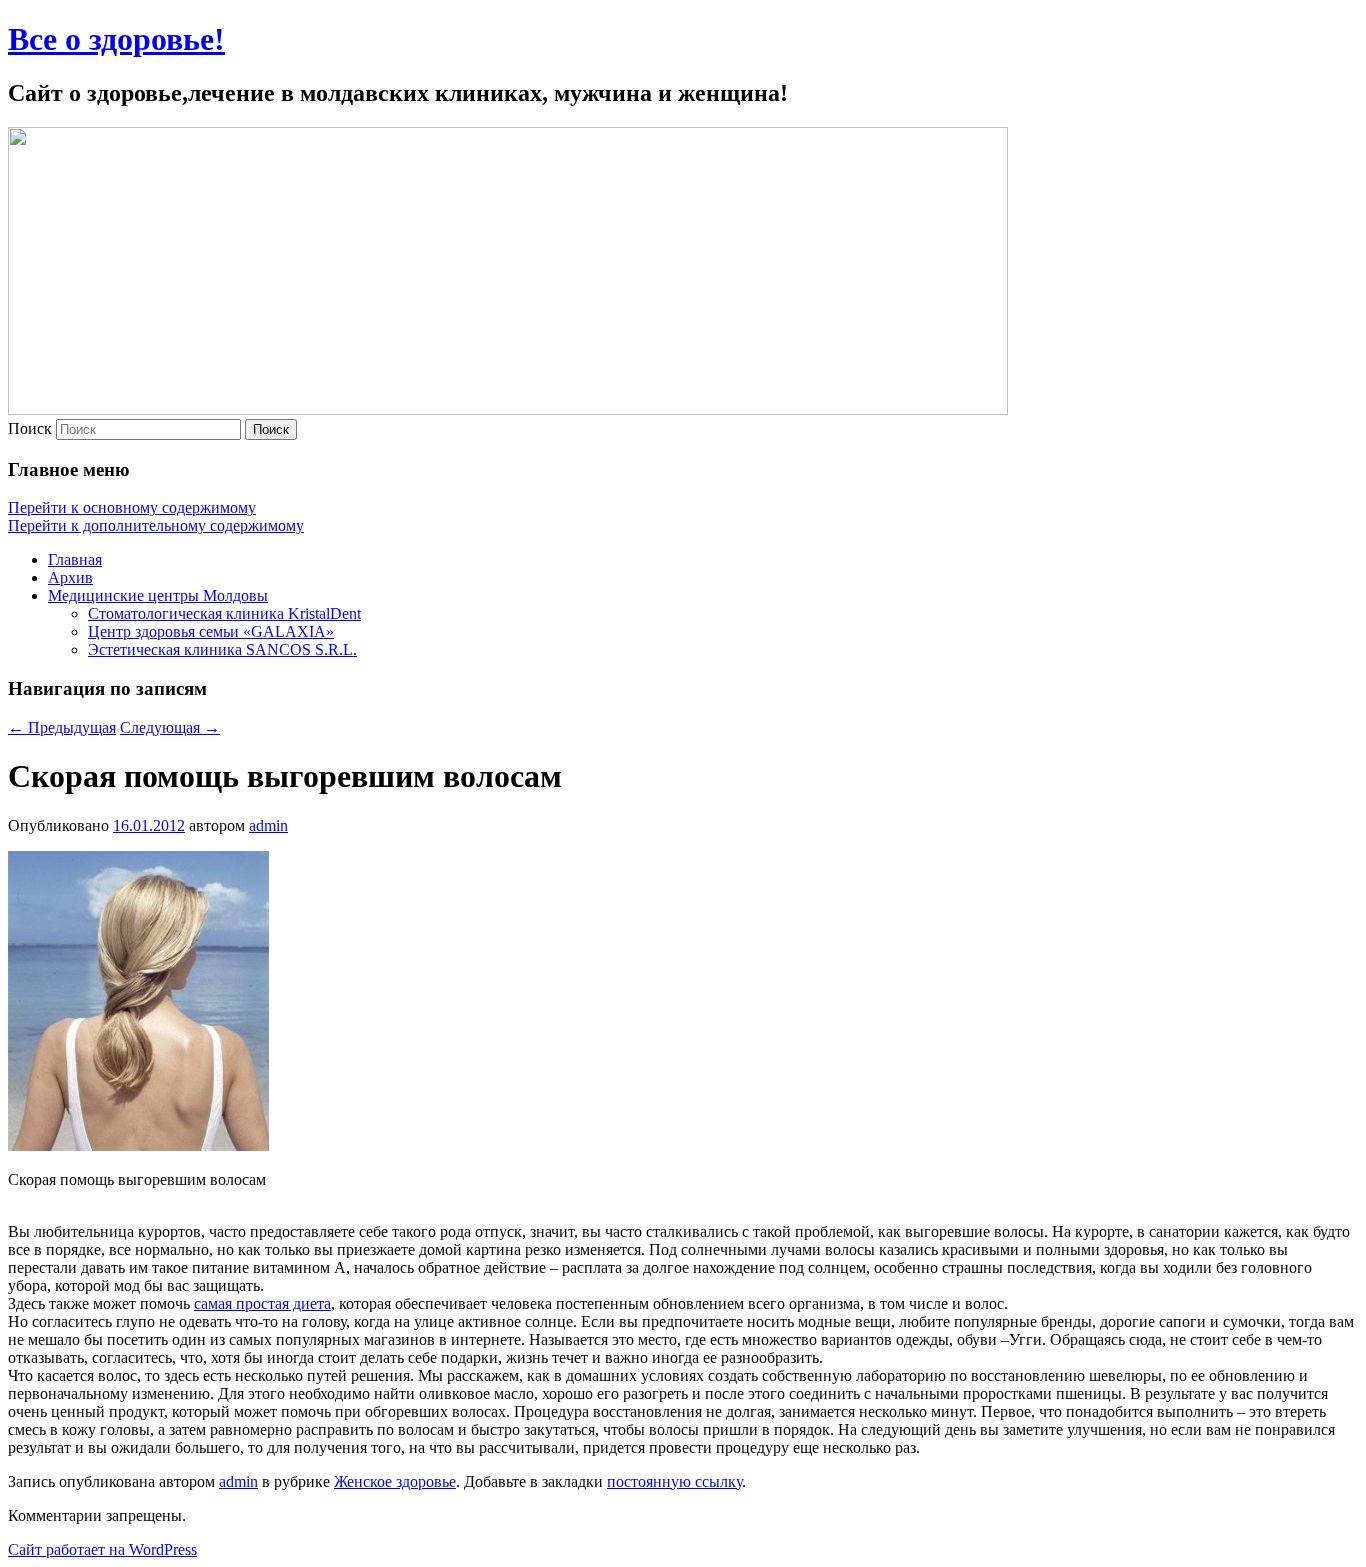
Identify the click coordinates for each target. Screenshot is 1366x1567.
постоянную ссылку (674, 1481)
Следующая (170, 727)
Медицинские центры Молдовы (158, 595)
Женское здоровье (395, 1481)
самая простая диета (262, 1303)
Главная (75, 559)
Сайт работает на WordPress (102, 1549)
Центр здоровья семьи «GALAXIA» (211, 631)
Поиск (30, 428)
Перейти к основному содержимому (132, 507)
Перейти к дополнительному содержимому (156, 525)
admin (268, 825)
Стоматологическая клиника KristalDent (224, 613)
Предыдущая (62, 727)
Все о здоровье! (116, 39)
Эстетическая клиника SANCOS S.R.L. (222, 649)
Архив (70, 577)
